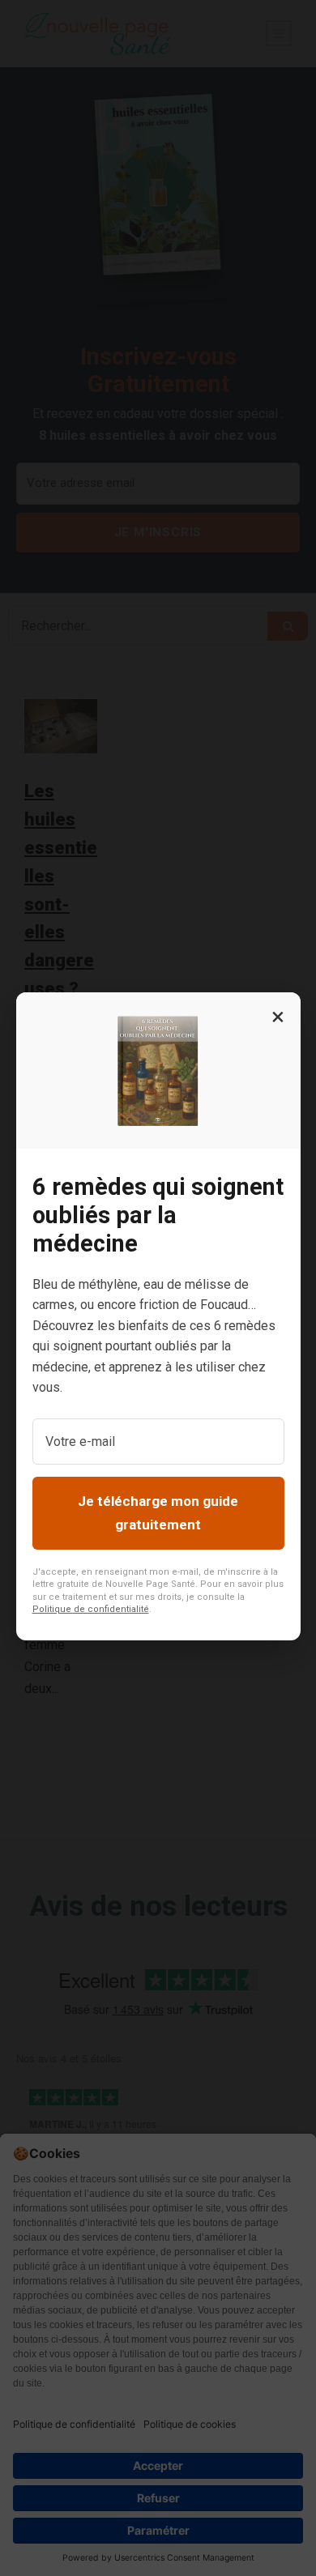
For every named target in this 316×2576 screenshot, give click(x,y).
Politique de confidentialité (91, 1609)
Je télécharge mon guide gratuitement (158, 1513)
